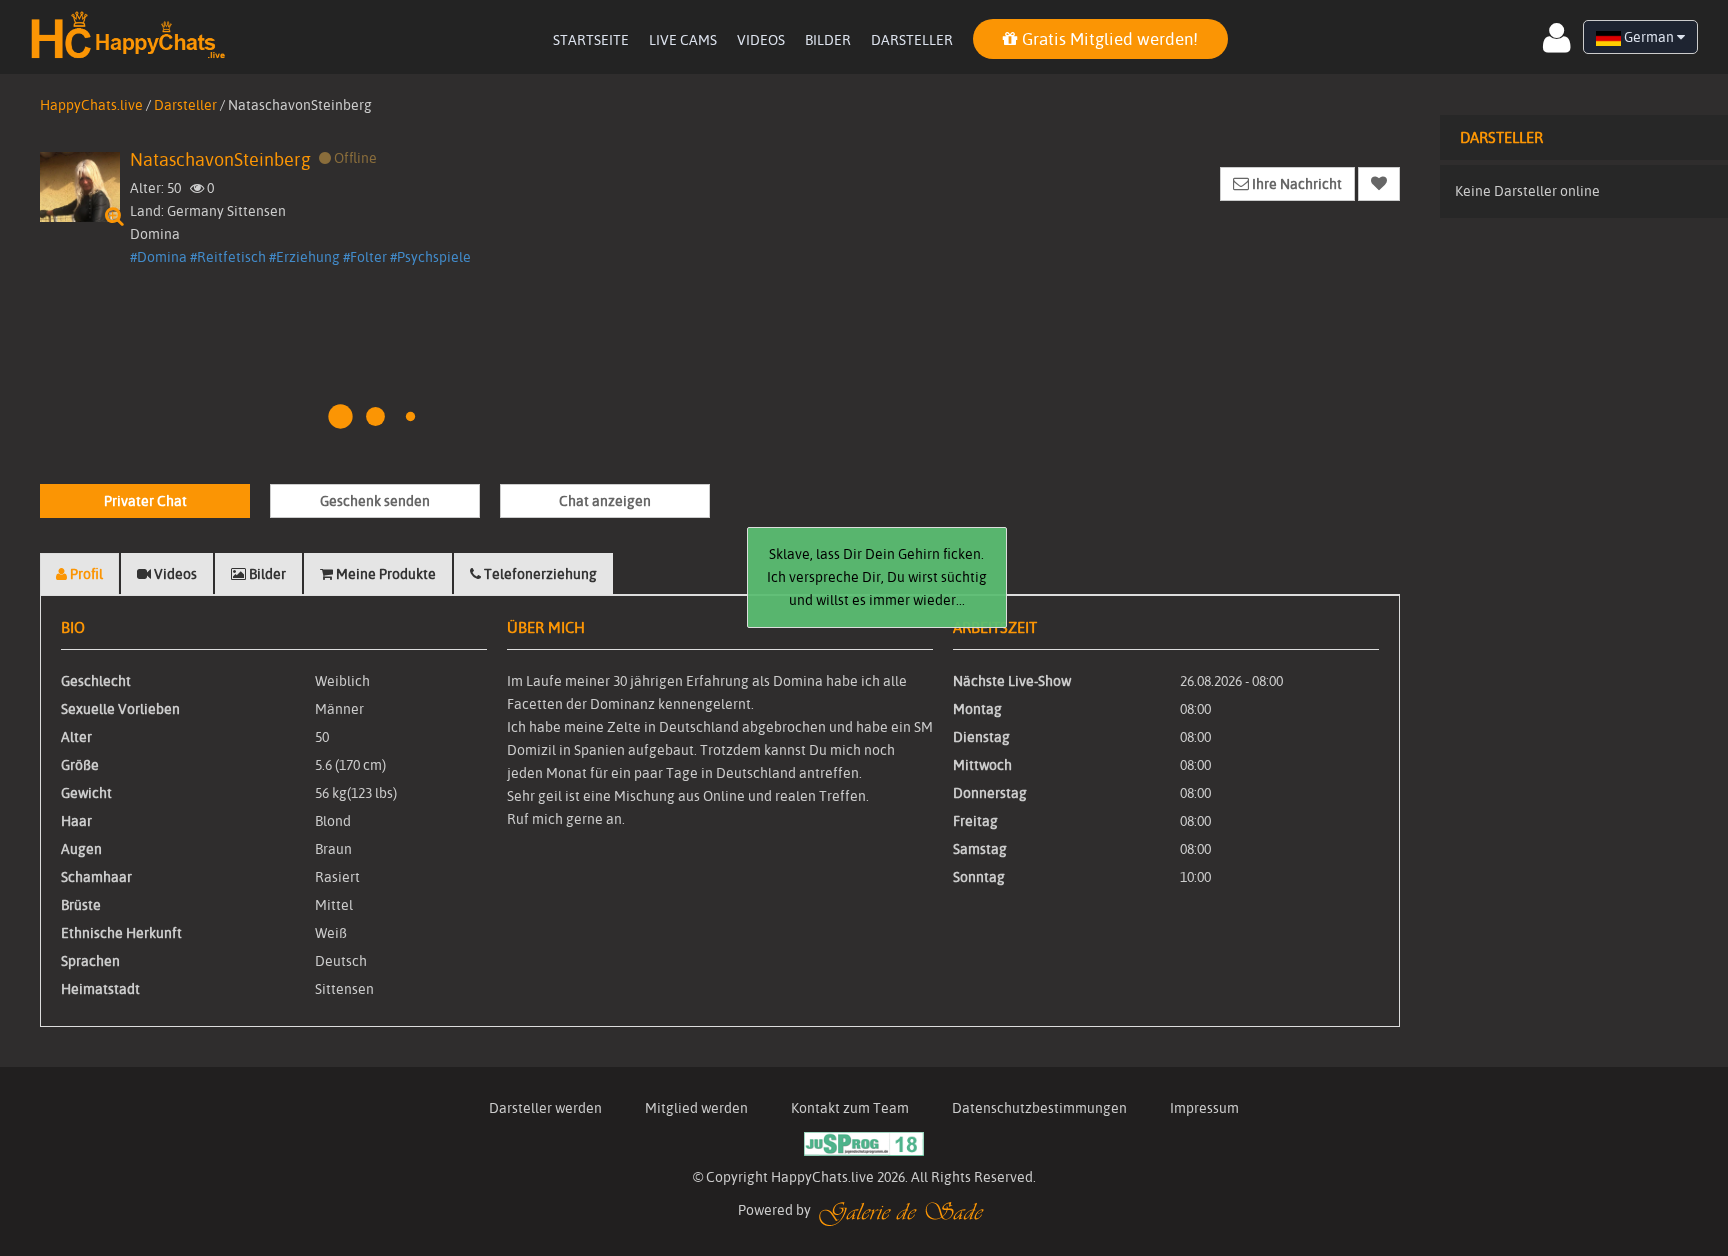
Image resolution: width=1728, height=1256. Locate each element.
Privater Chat (145, 501)
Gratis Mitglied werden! (1108, 38)
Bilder (828, 40)
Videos (761, 40)
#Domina (158, 257)
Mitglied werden (696, 1108)
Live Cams (683, 40)
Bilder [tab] (266, 574)
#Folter (365, 257)
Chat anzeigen (605, 501)
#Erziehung (304, 257)
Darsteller (912, 40)
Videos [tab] (174, 574)
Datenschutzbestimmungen (1039, 1108)
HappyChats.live (91, 105)
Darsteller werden (545, 1108)
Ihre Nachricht (1295, 184)
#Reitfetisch (228, 257)
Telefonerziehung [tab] (539, 574)
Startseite (591, 40)
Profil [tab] (85, 574)
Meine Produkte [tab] (384, 574)
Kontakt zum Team (850, 1108)
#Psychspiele (430, 257)
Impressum (1204, 1108)
